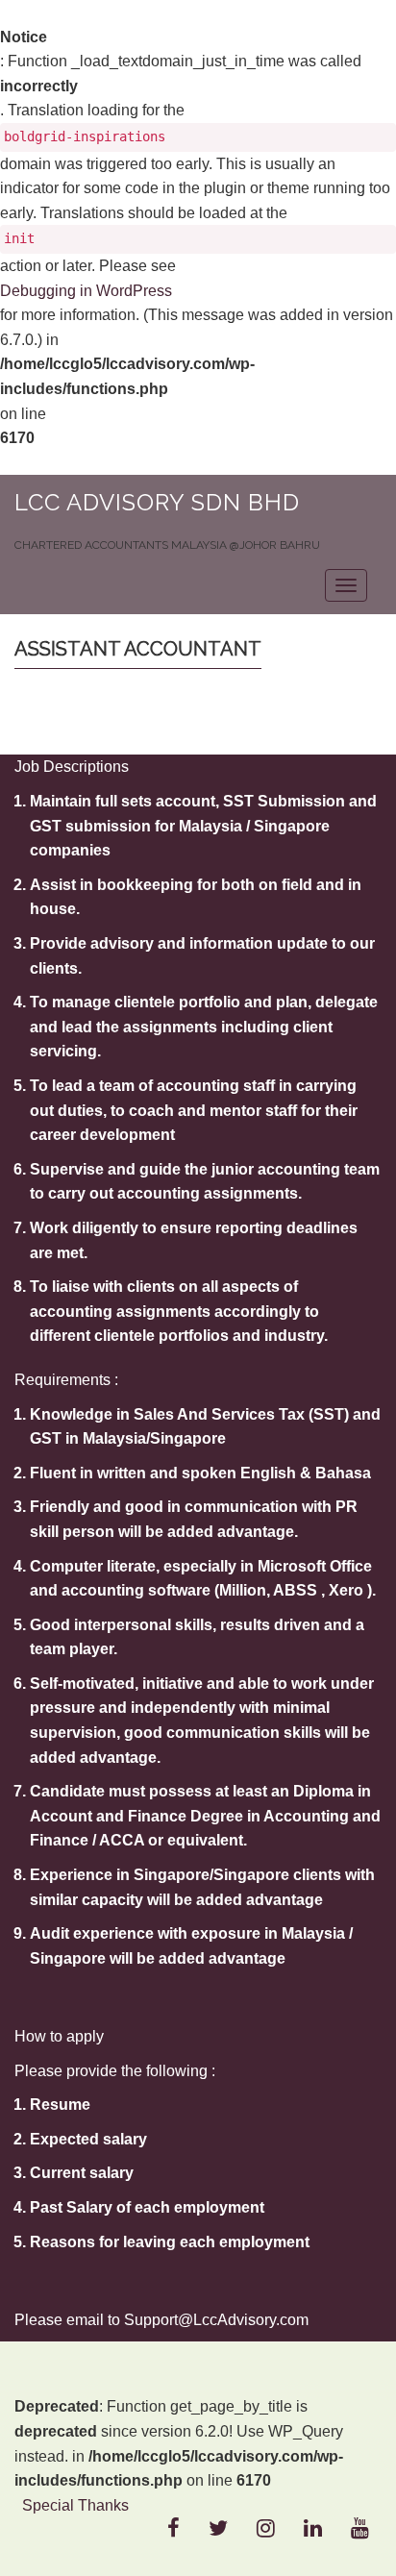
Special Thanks (75, 2505)
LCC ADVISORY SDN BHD (157, 502)
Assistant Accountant (138, 649)
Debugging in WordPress (86, 291)
